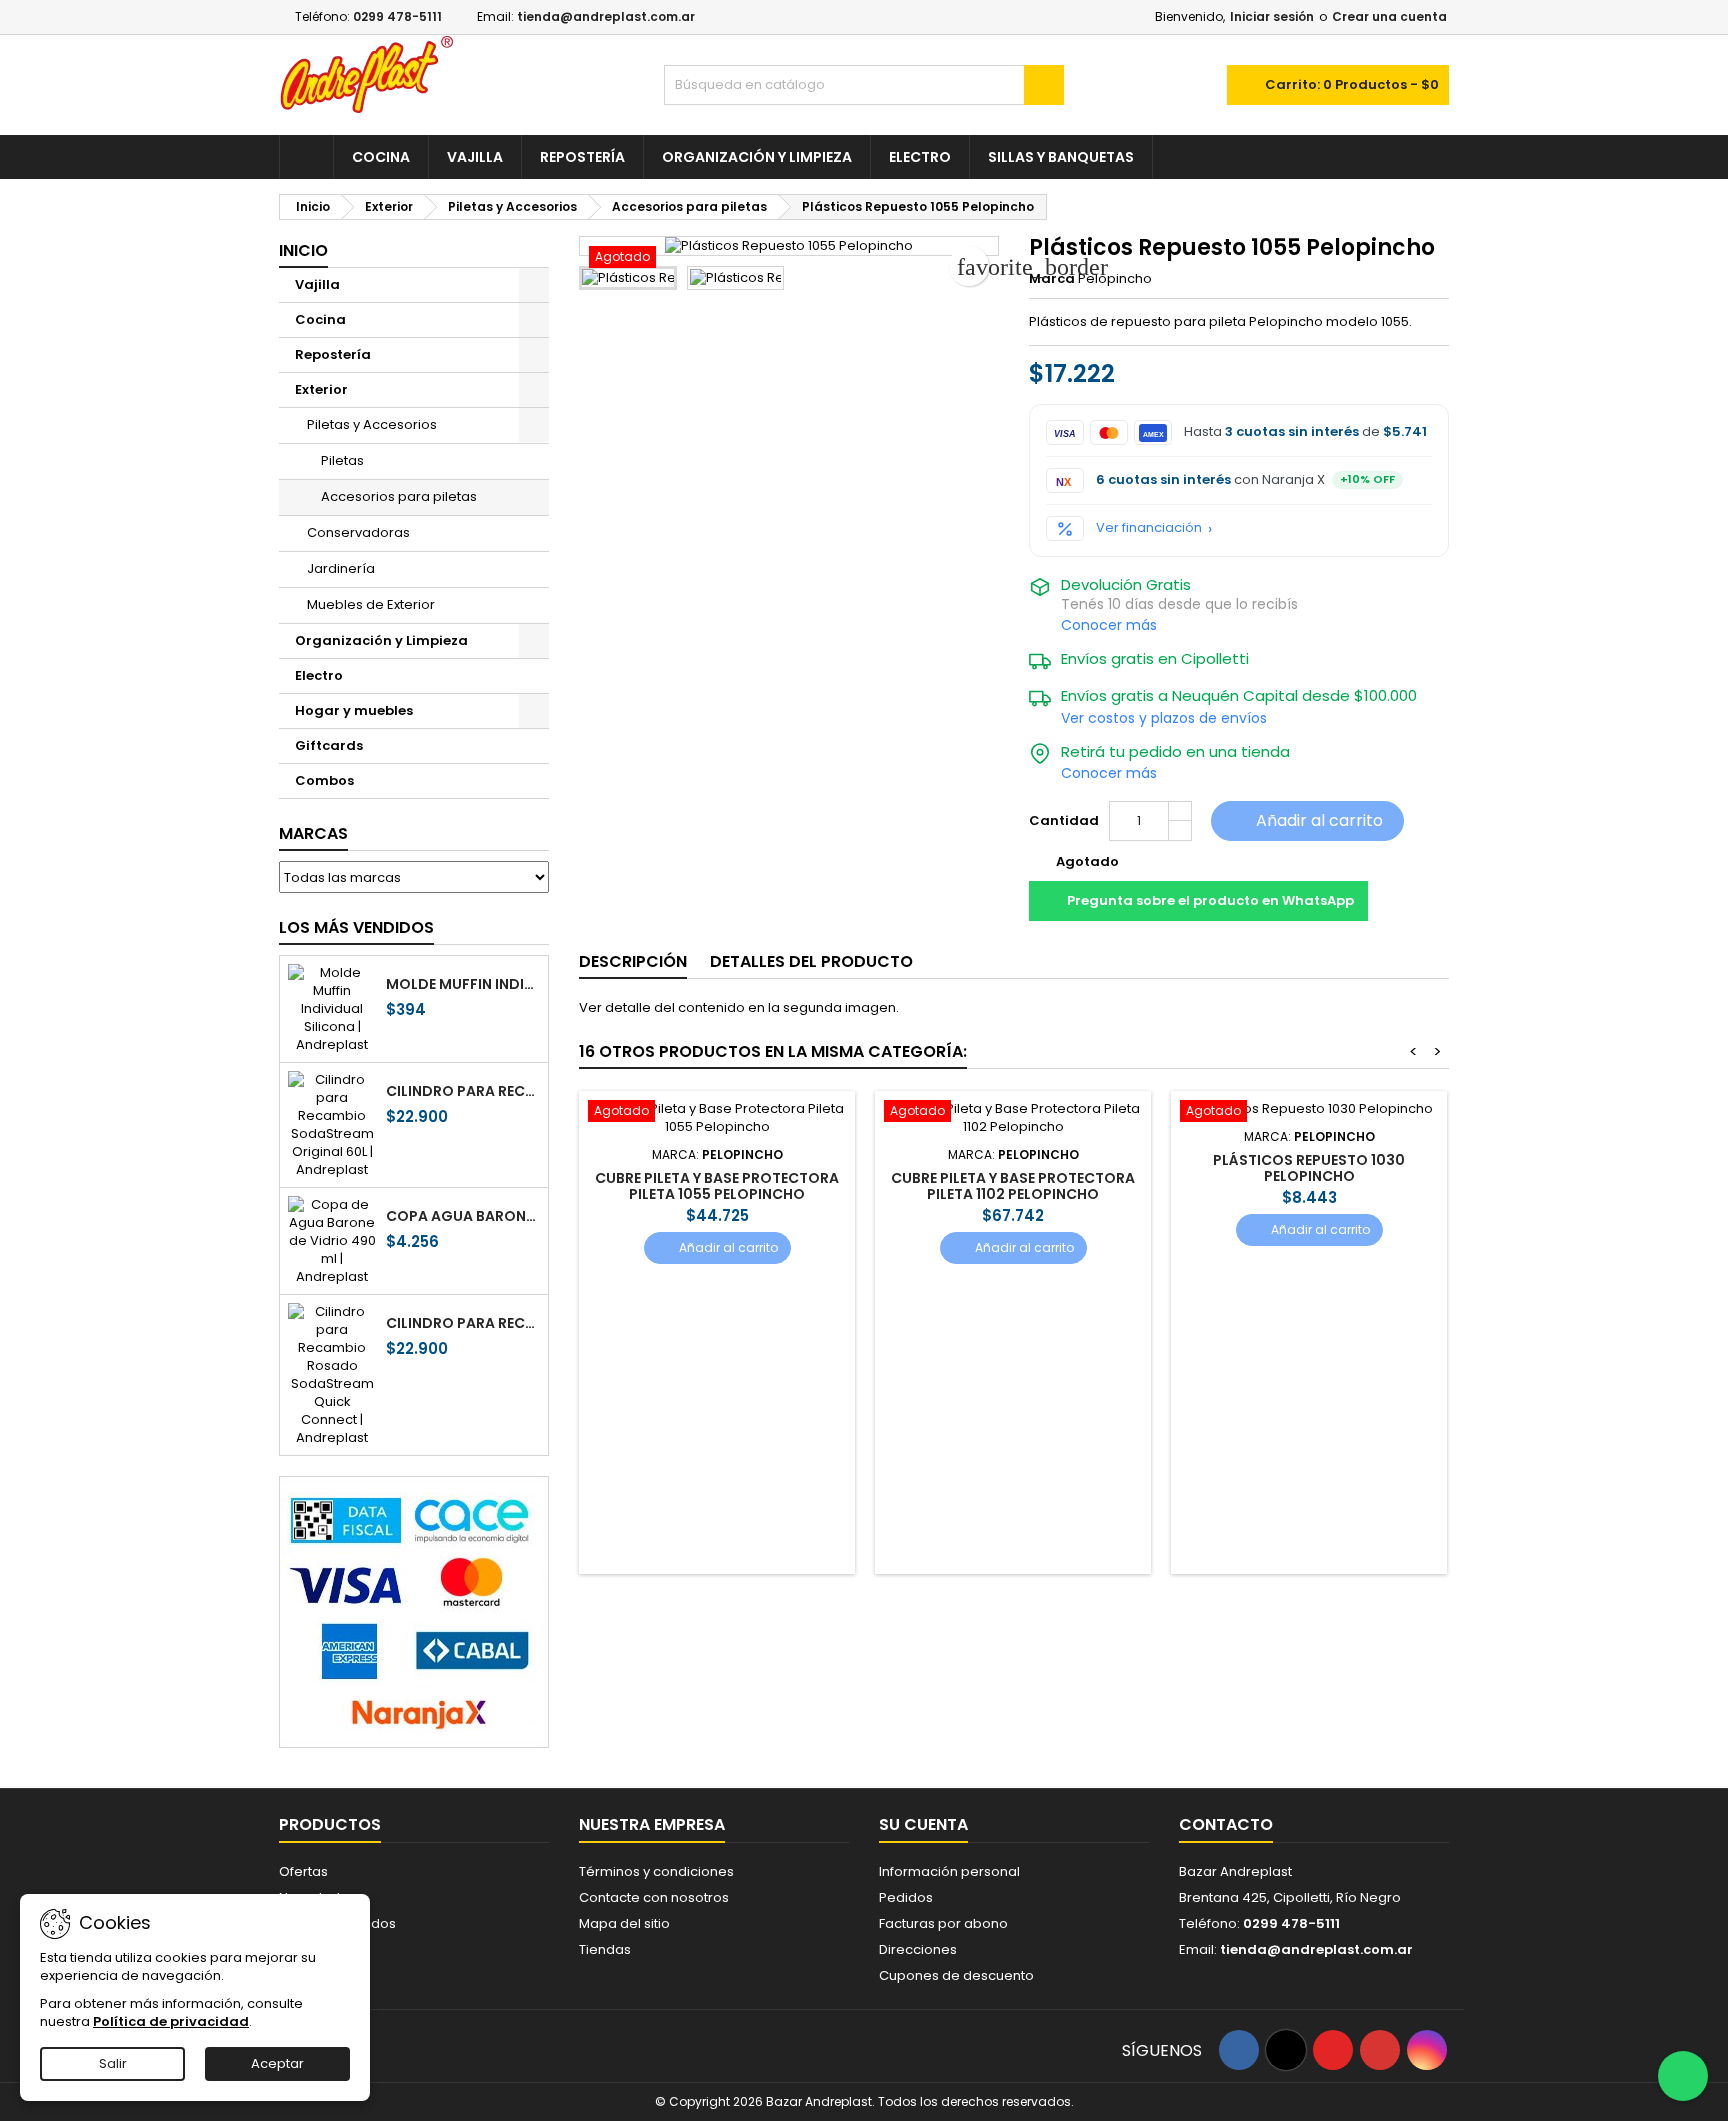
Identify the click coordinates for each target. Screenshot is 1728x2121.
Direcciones (918, 1949)
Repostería (582, 157)
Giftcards (329, 745)
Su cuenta (923, 1824)
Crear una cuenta (1389, 16)
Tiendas (605, 1949)
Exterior (321, 389)
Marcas (313, 833)
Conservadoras (358, 532)
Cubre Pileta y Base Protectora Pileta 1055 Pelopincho (717, 1186)
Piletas (342, 460)
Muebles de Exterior (371, 604)
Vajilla (475, 157)
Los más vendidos (356, 927)
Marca (1052, 279)
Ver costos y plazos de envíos (1164, 718)
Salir (113, 2063)
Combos (324, 780)
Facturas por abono (943, 1923)
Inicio (303, 250)
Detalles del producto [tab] (811, 961)
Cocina (381, 157)
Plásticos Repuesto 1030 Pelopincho (1309, 1168)
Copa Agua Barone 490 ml (463, 1216)
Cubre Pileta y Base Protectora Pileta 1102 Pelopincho (1013, 1186)
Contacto (1226, 1824)
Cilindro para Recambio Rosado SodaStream (463, 1323)
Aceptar (277, 2063)
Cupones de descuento (956, 1975)
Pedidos (906, 1897)
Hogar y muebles (354, 710)
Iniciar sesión (1272, 16)
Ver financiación (1149, 528)
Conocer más (1109, 625)
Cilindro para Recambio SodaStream (463, 1091)
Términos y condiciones (656, 1871)
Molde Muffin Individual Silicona (463, 984)
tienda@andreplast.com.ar (606, 16)
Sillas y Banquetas (1061, 157)
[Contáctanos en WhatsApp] (1683, 2076)
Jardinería (341, 568)
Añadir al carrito (1305, 820)
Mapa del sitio (624, 1923)
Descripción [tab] (633, 961)
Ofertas (303, 1871)
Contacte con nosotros (654, 1897)
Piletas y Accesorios (372, 424)
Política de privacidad (171, 2021)
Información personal (949, 1871)
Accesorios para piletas (399, 496)
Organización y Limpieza (757, 157)
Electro (920, 157)
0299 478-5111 (397, 16)
